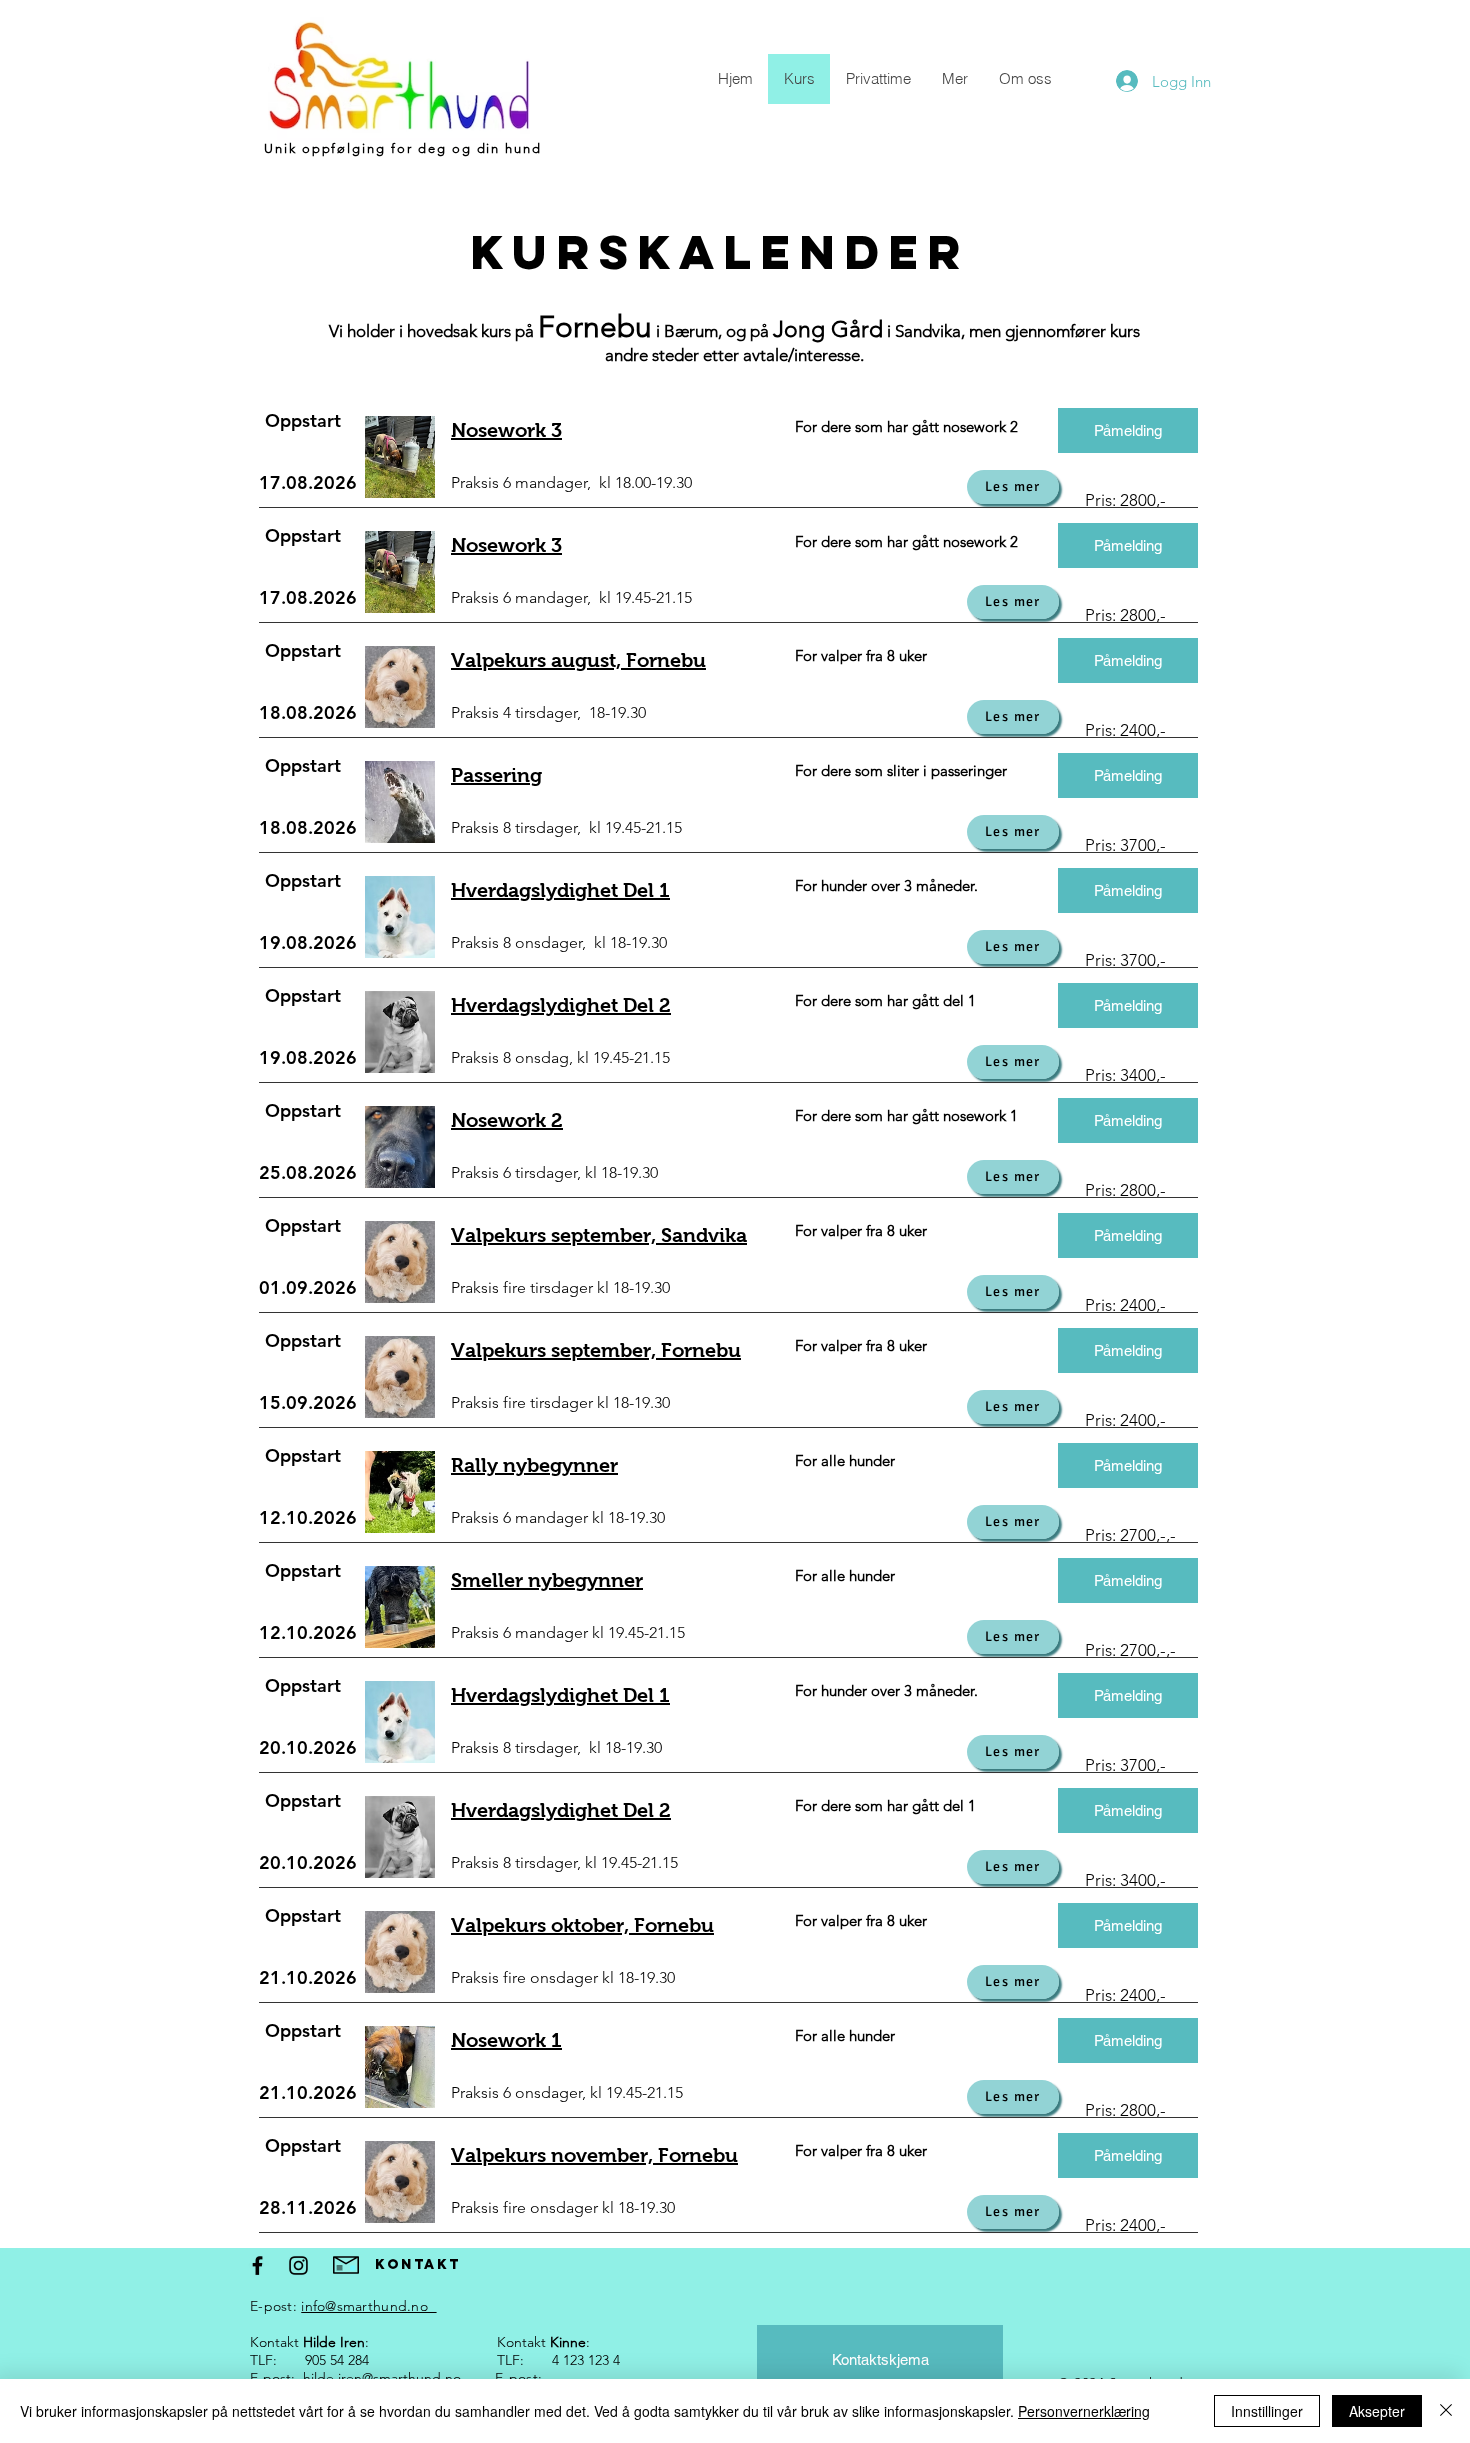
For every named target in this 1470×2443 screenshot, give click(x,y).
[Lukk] (1446, 2411)
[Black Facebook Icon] (257, 2265)
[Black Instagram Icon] (298, 2265)
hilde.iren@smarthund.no (382, 2378)
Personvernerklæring (1084, 2411)
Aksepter (1377, 2411)
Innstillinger (1267, 2411)
